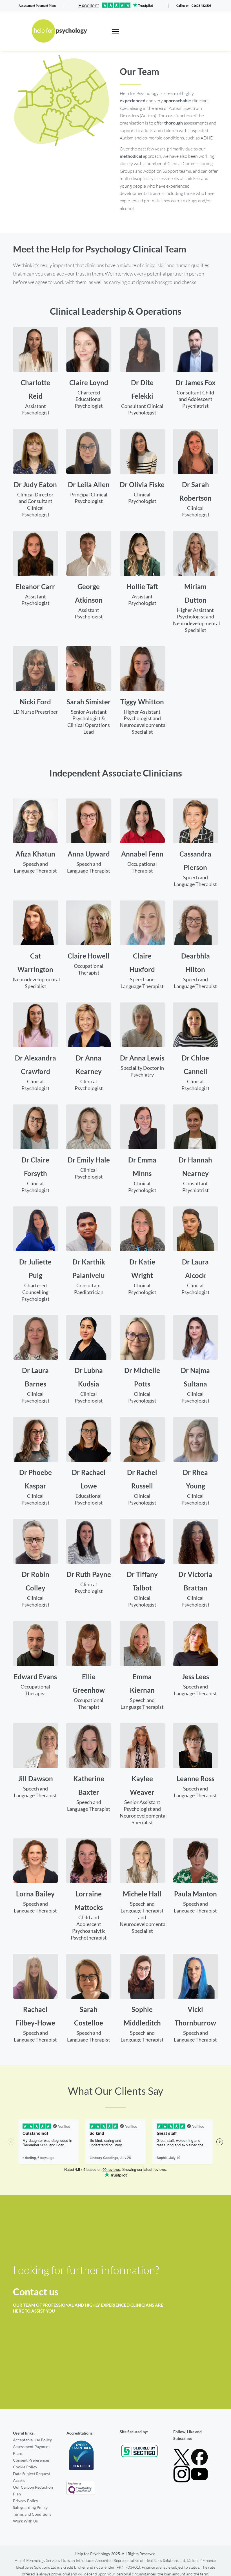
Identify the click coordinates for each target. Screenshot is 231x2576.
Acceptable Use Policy (32, 2440)
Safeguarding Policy (30, 2507)
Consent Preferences (31, 2460)
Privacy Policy (25, 2501)
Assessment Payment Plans (37, 5)
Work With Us (25, 2521)
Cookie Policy (25, 2467)
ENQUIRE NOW (195, 2287)
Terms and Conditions (32, 2514)
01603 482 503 (201, 5)
